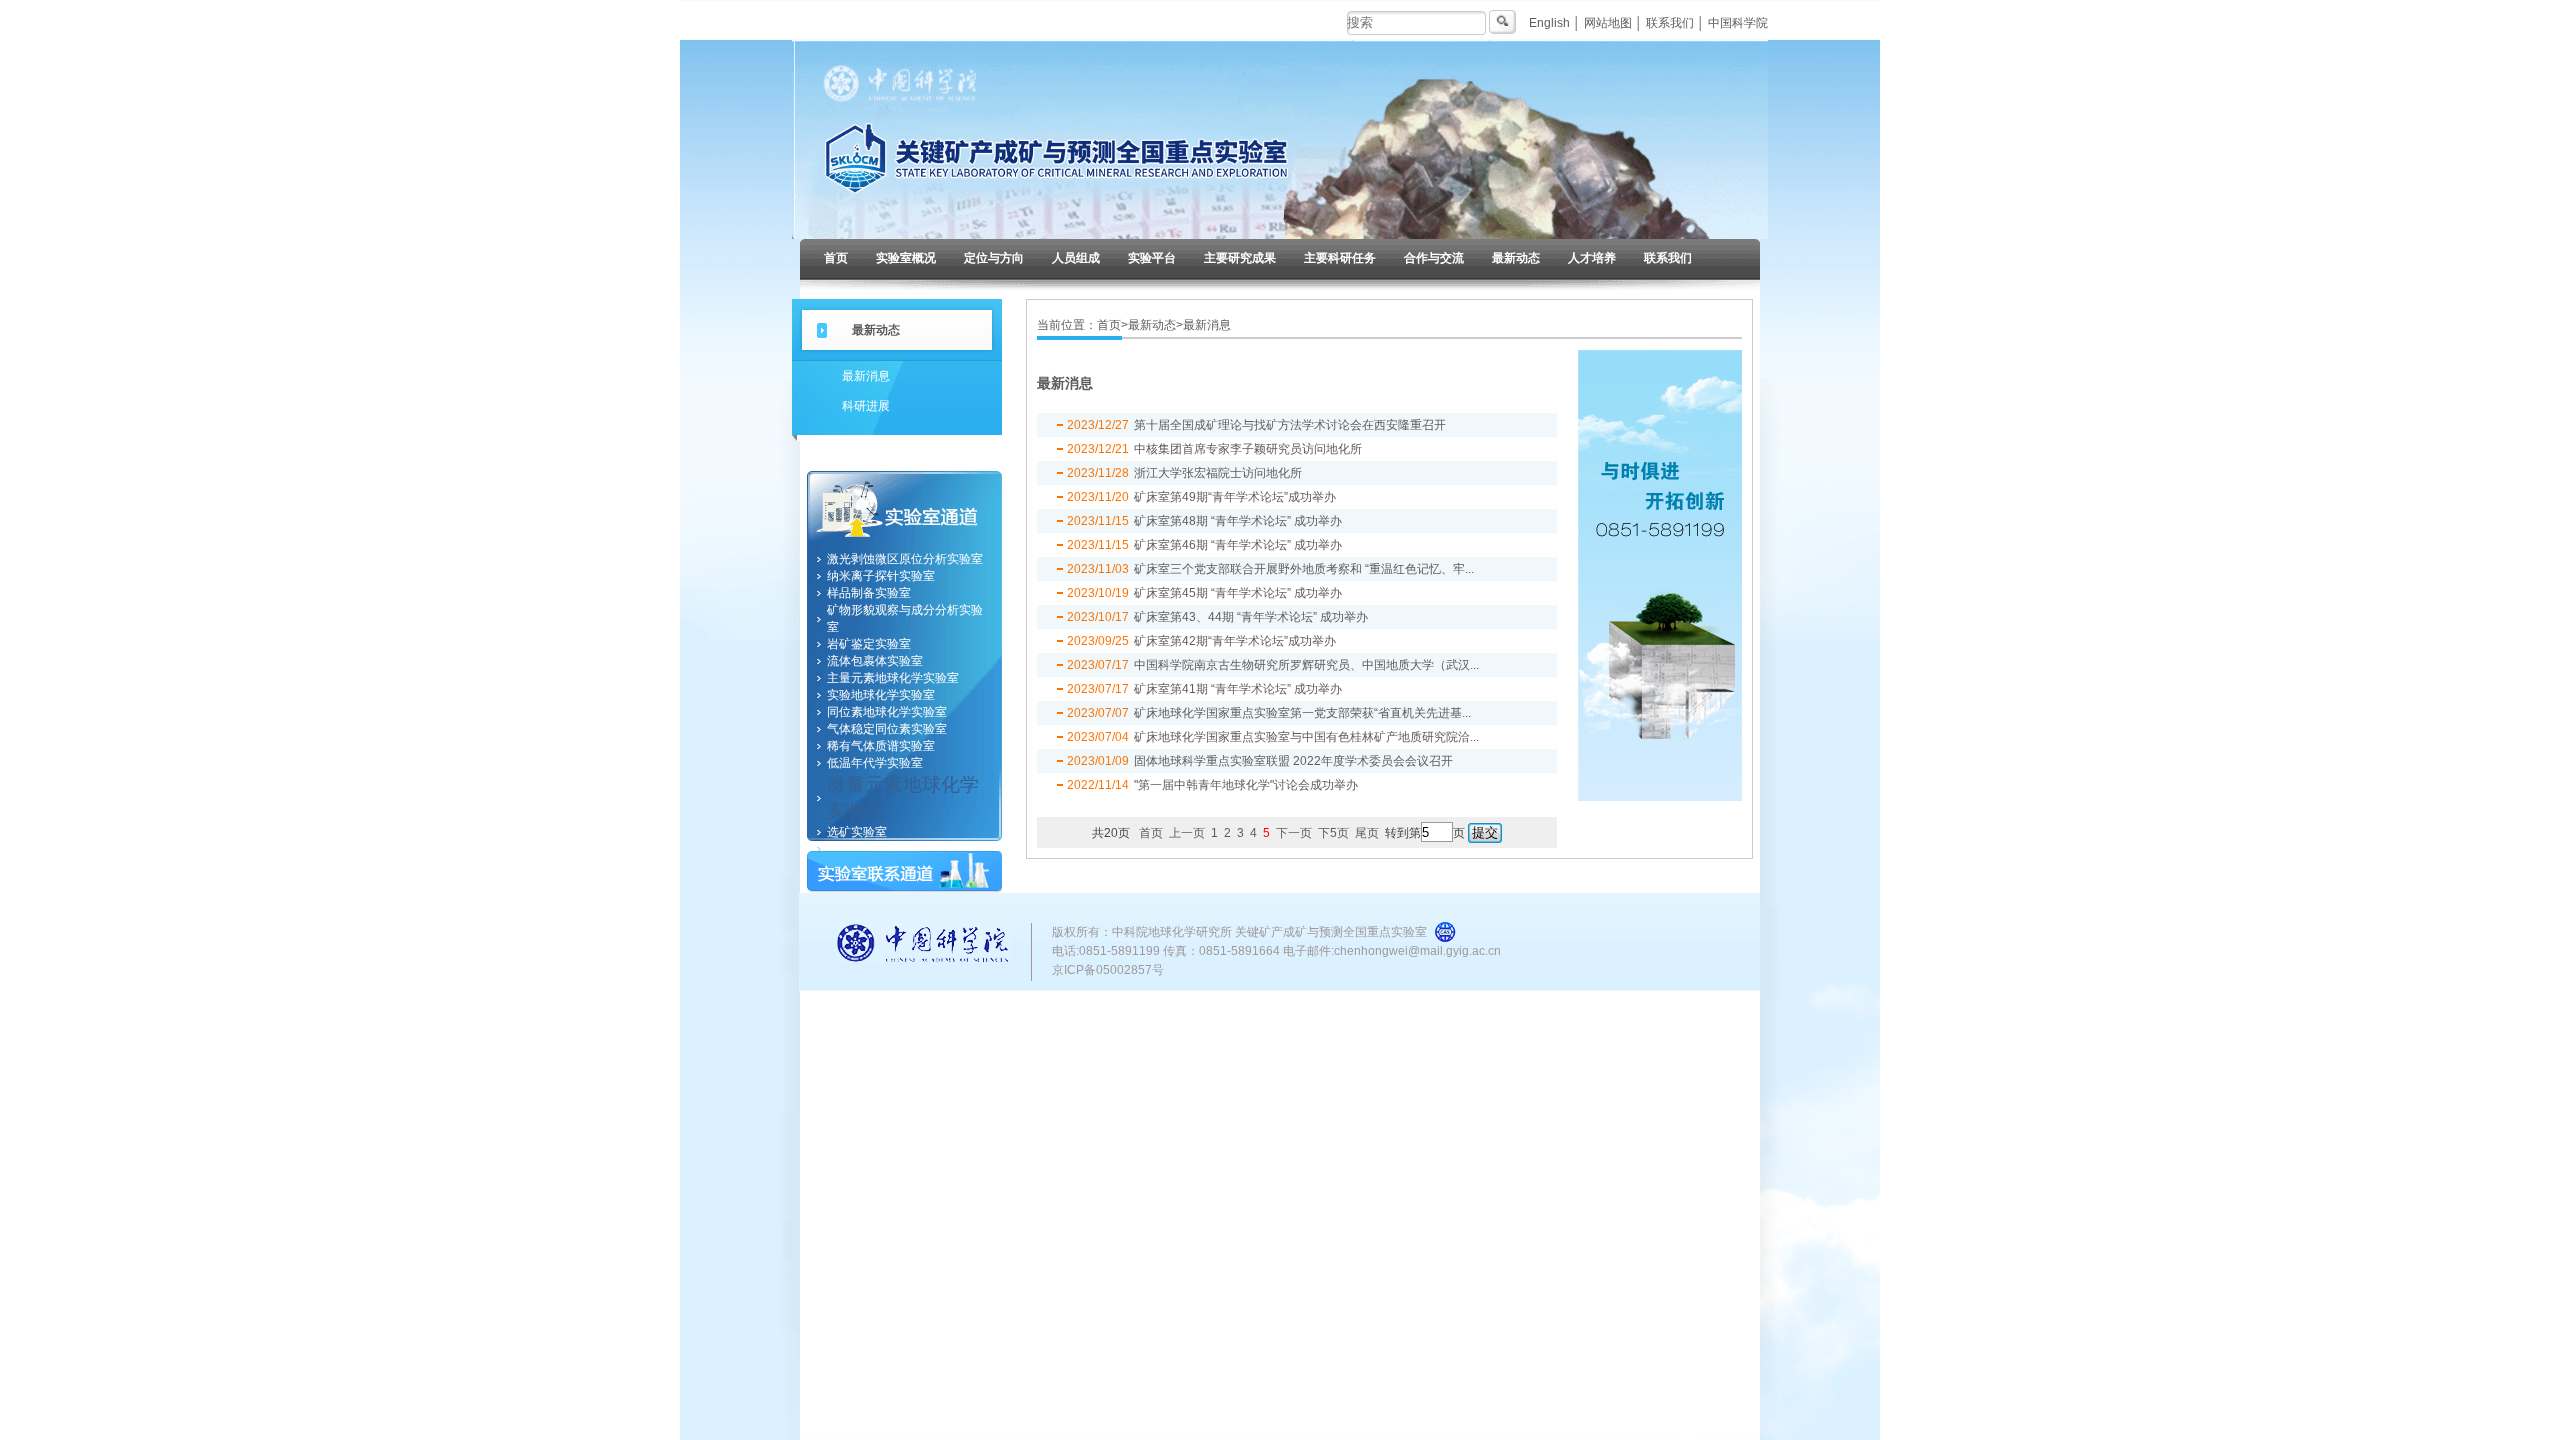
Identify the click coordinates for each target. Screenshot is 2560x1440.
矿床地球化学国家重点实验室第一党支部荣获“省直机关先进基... (1302, 713)
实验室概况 (906, 258)
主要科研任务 (1340, 258)
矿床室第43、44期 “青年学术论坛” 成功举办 (1251, 617)
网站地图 (1608, 23)
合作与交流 (1434, 258)
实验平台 (1152, 258)
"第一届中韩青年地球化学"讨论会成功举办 (1246, 785)
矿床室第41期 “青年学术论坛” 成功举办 (1238, 689)
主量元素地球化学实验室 (893, 678)
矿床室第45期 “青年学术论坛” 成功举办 (1238, 593)
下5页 (1333, 833)
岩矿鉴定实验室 (869, 644)
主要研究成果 (1240, 258)
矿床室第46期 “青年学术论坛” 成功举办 (1238, 545)
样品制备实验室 (869, 593)
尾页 (1367, 833)
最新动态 (1516, 258)
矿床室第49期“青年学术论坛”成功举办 (1235, 497)
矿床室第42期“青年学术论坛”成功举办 (1235, 641)
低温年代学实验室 (875, 763)
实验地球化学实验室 (881, 695)
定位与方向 (994, 258)
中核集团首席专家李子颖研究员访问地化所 (1248, 449)
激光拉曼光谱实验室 (881, 849)
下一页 (1294, 833)
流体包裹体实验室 (875, 661)
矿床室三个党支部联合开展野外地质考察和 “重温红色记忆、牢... (1304, 569)
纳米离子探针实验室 (881, 576)
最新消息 (866, 376)
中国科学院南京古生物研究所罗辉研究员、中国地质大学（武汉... (1306, 665)
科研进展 (866, 406)
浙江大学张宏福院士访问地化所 (1218, 473)
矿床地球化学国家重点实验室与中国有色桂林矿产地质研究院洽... (1306, 737)
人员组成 (1076, 258)
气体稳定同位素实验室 (887, 729)
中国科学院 (1738, 23)
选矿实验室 (857, 832)
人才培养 (1592, 258)
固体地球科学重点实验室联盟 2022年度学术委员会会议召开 (1293, 761)
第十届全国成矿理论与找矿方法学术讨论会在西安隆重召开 (1290, 425)
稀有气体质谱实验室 (881, 746)
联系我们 (1670, 23)
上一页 (1187, 833)
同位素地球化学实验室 (887, 712)
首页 (836, 258)
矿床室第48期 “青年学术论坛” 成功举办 (1238, 521)
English (1549, 23)
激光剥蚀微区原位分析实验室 (905, 559)
